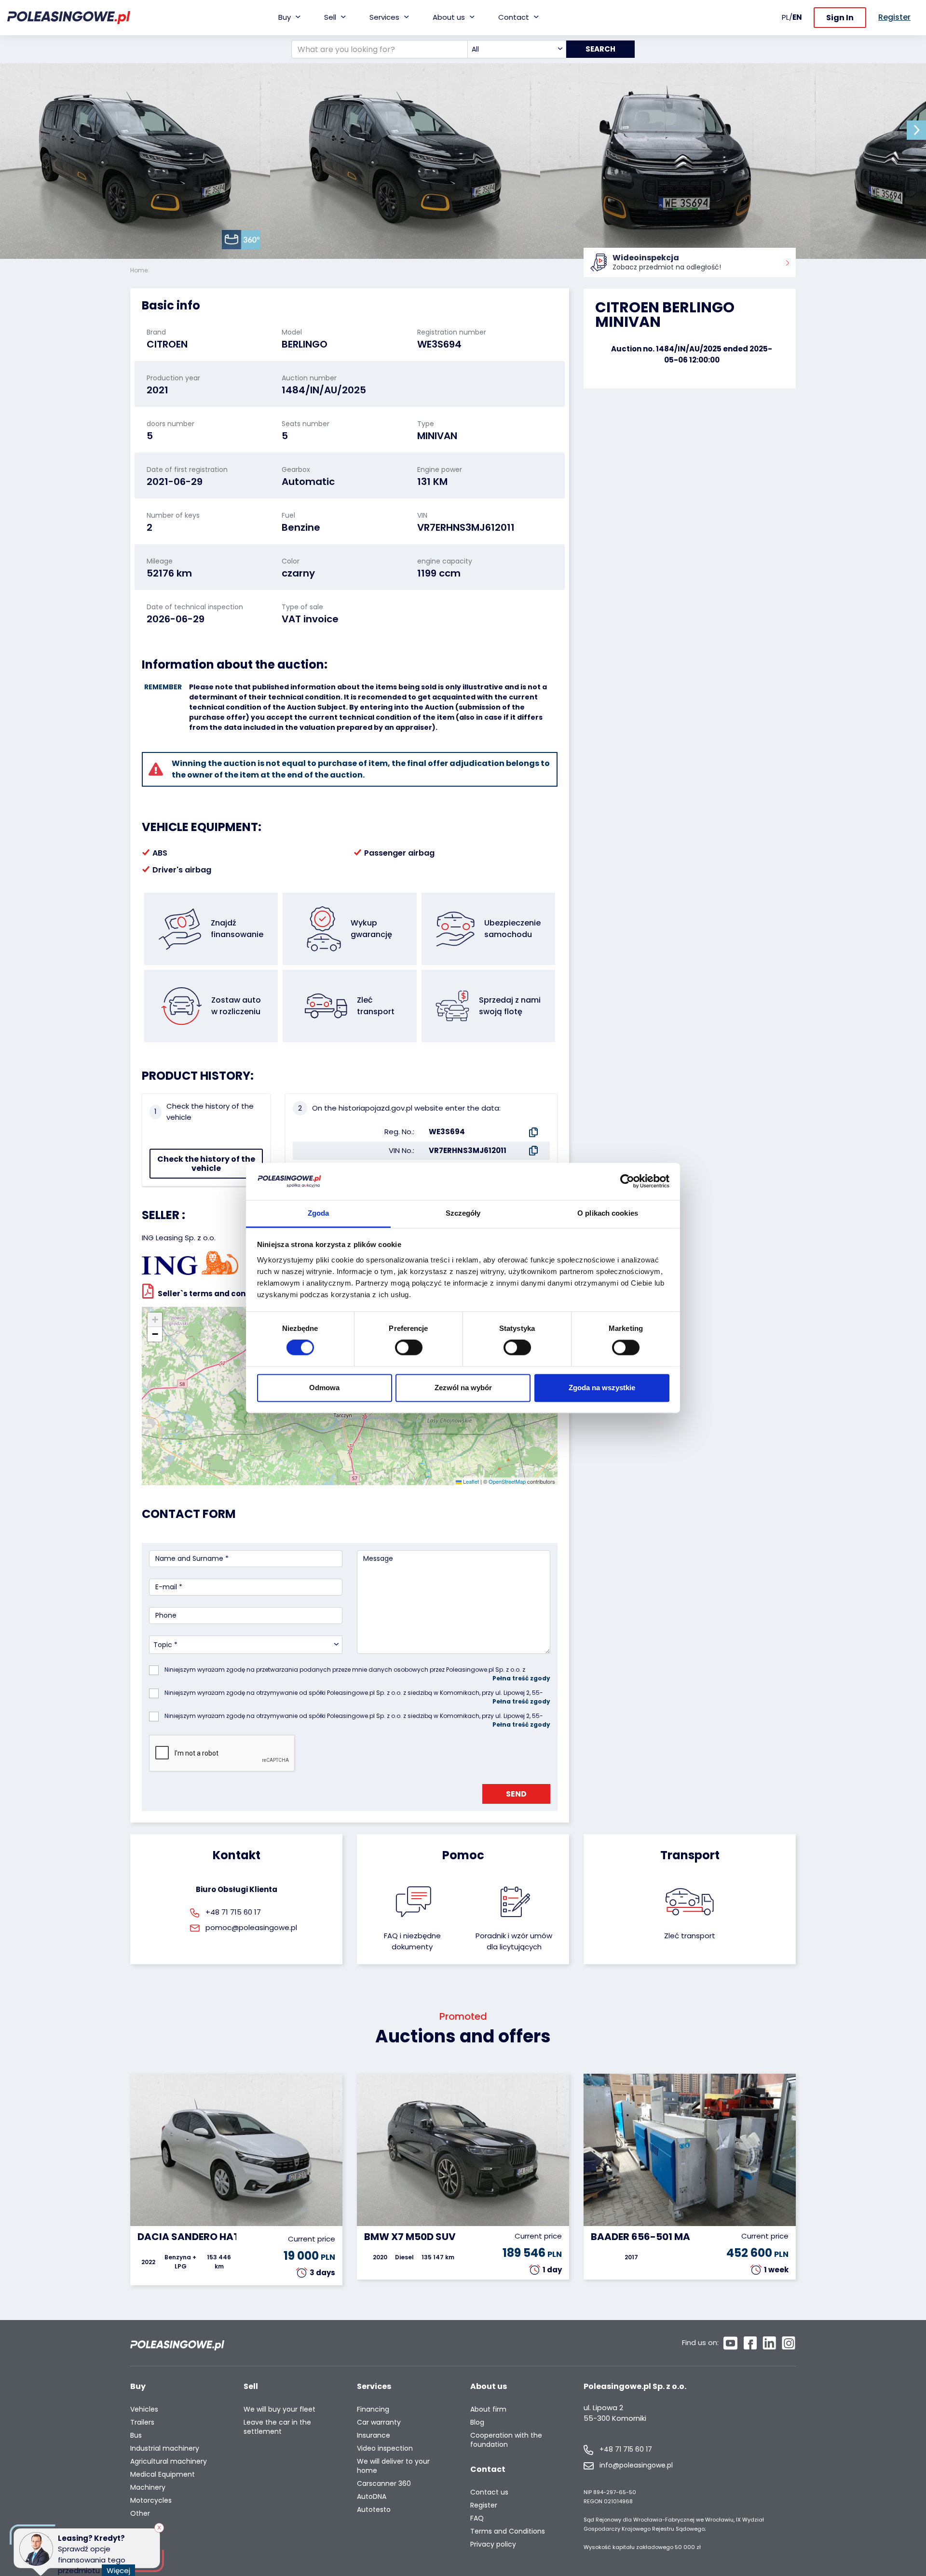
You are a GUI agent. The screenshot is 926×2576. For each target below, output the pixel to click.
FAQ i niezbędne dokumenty (412, 1941)
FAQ (477, 2518)
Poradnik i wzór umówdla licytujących (514, 1941)
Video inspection (385, 2449)
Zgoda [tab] (319, 1213)
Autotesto (374, 2510)
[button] (916, 130)
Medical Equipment (163, 2475)
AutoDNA (372, 2497)
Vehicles (144, 2409)
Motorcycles (151, 2501)
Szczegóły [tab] (463, 1213)
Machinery (148, 2488)
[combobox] (517, 49)
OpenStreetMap (507, 1481)
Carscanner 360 (384, 2484)
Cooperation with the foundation (506, 2440)
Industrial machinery (165, 2449)
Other (140, 2514)
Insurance (374, 2435)
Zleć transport (690, 1936)
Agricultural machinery (169, 2462)
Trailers (142, 2422)
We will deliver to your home (393, 2466)
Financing (373, 2409)
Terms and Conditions (508, 2531)
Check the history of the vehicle (206, 1164)
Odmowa (324, 1388)
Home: (140, 270)
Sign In (840, 18)
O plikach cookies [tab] (608, 1213)
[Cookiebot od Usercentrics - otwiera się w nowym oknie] (627, 1181)
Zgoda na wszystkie (602, 1388)
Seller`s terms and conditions (215, 1294)
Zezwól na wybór (463, 1388)
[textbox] (517, 49)
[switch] (409, 1348)
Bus (136, 2435)
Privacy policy (493, 2544)
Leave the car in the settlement (277, 2427)
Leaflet (470, 1481)
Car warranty (379, 2422)
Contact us (489, 2492)
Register (484, 2505)
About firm (488, 2409)
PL (785, 17)
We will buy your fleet (279, 2409)
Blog (477, 2422)
